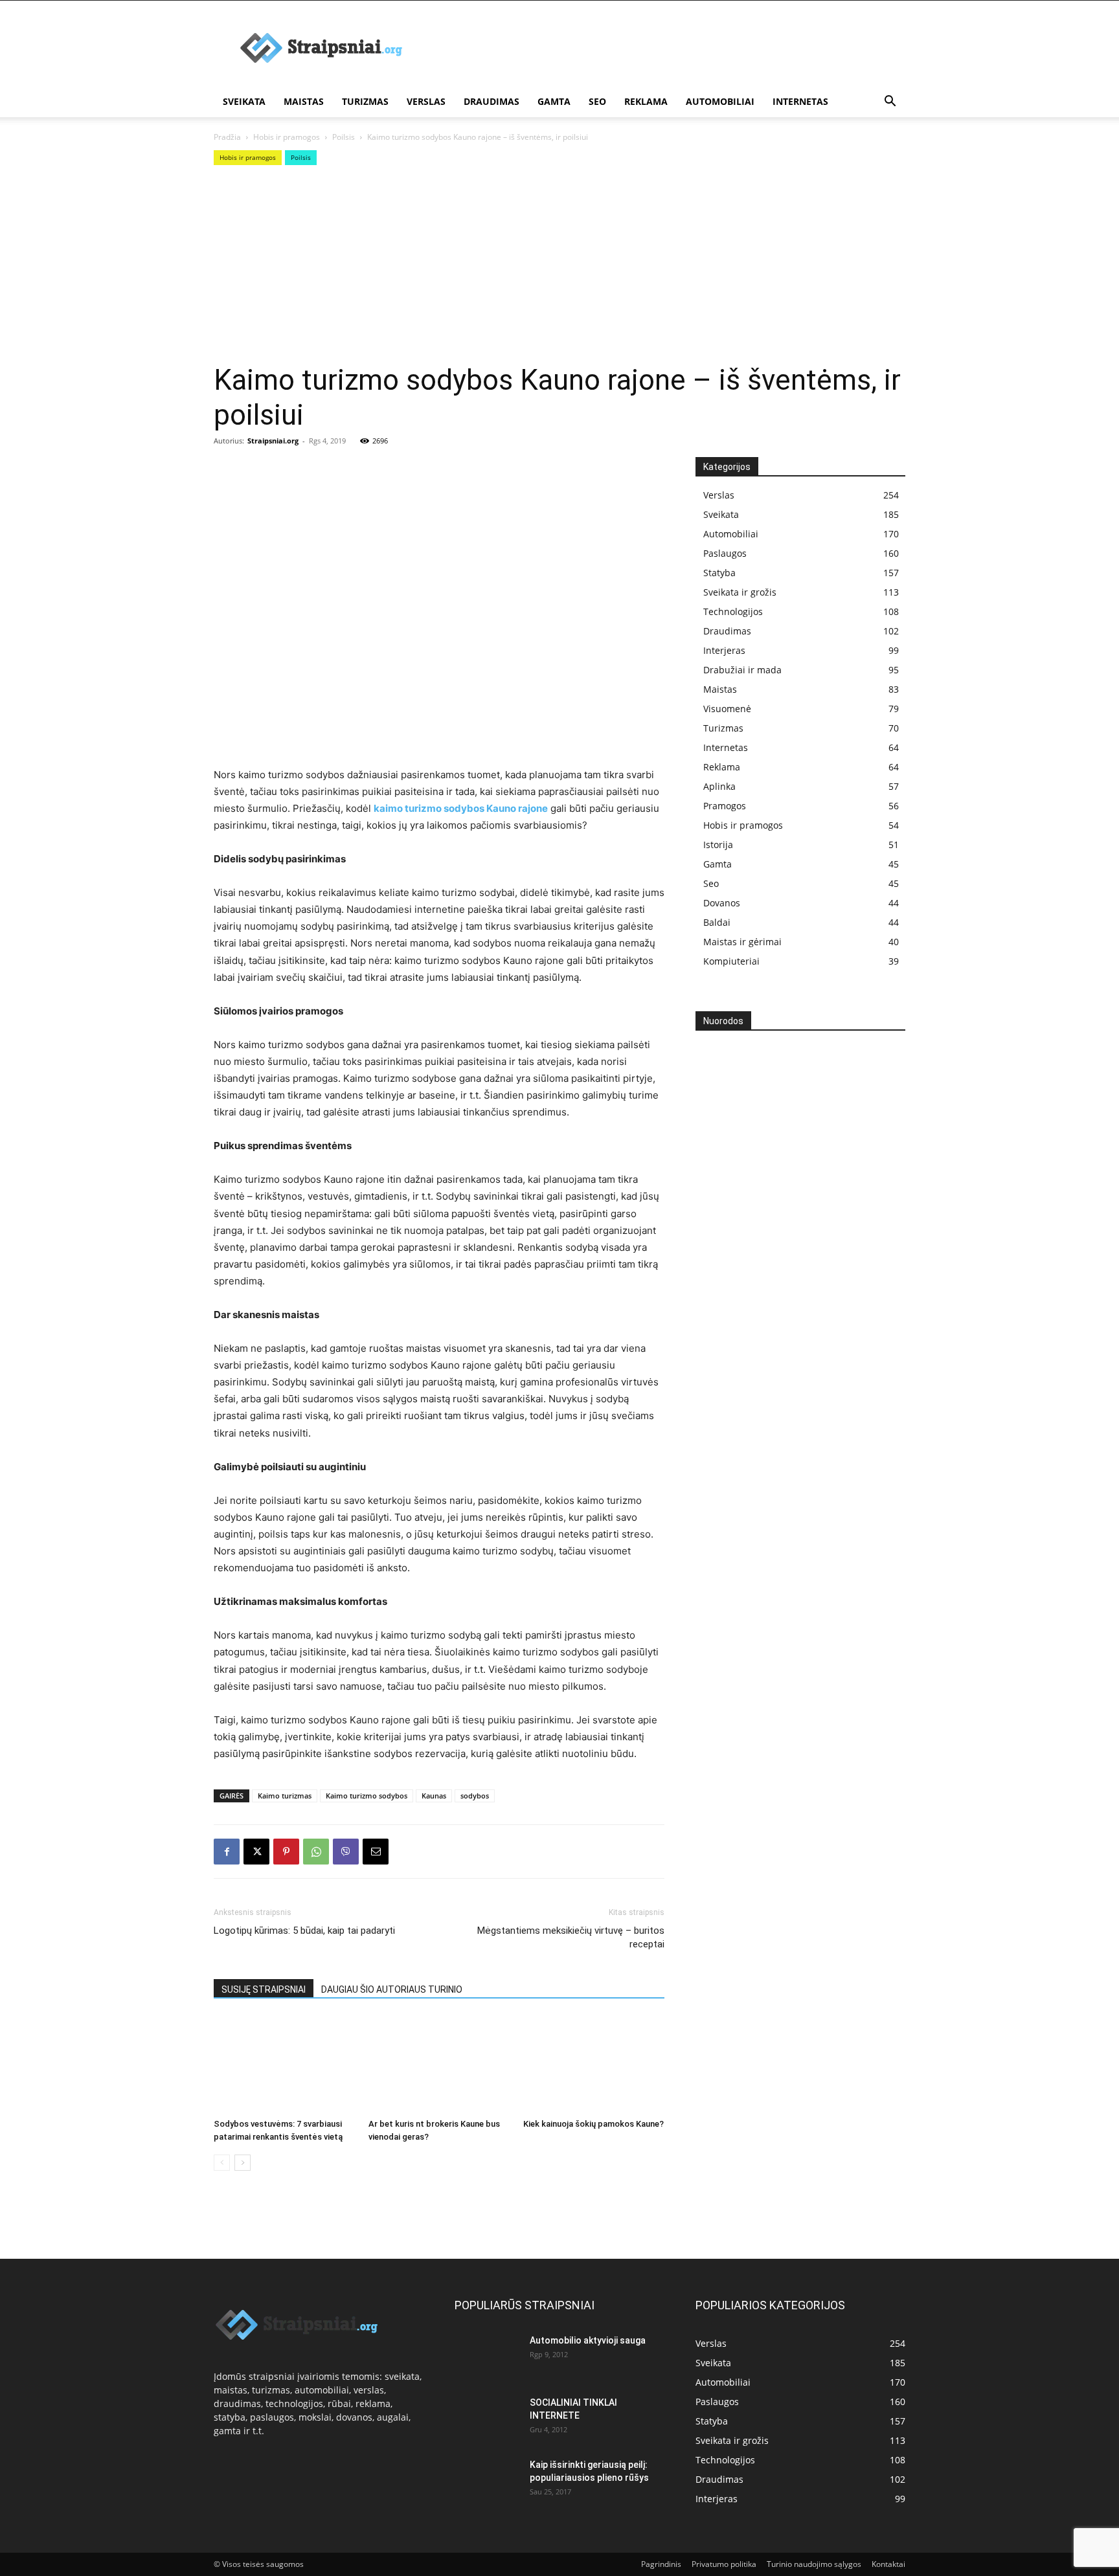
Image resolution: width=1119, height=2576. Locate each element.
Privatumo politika (724, 2564)
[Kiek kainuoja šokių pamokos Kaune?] (594, 2065)
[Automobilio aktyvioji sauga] (487, 2356)
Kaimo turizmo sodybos (367, 1796)
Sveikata (244, 101)
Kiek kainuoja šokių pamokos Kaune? (593, 2124)
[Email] (376, 1852)
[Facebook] (227, 1852)
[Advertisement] (670, 48)
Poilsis (344, 137)
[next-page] (243, 2163)
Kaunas (434, 1796)
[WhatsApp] (316, 1852)
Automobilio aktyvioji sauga (588, 2340)
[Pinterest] (286, 1852)
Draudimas (492, 101)
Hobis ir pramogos (287, 137)
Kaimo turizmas (285, 1796)
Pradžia (227, 137)
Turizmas (365, 101)
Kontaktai (888, 2564)
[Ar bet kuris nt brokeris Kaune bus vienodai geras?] (439, 2065)
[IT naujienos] (796, 1252)
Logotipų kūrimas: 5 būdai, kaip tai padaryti (304, 1931)
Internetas (800, 101)
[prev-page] (222, 2163)
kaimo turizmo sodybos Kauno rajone (461, 808)
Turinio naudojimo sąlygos (814, 2564)
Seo (597, 101)
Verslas (426, 101)
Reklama (646, 101)
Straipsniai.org (273, 441)
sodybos (475, 1796)
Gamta (554, 101)
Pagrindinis (661, 2564)
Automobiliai (720, 101)
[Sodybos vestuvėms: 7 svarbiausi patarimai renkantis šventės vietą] (284, 2065)
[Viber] (346, 1852)
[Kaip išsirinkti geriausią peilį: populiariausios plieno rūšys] (487, 2481)
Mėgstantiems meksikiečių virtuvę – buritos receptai (571, 1937)
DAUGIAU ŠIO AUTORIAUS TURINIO (392, 1989)
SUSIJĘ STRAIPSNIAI (264, 1989)
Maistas (304, 101)
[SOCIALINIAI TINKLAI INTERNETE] (487, 2415)
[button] (890, 103)
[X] (256, 1852)
